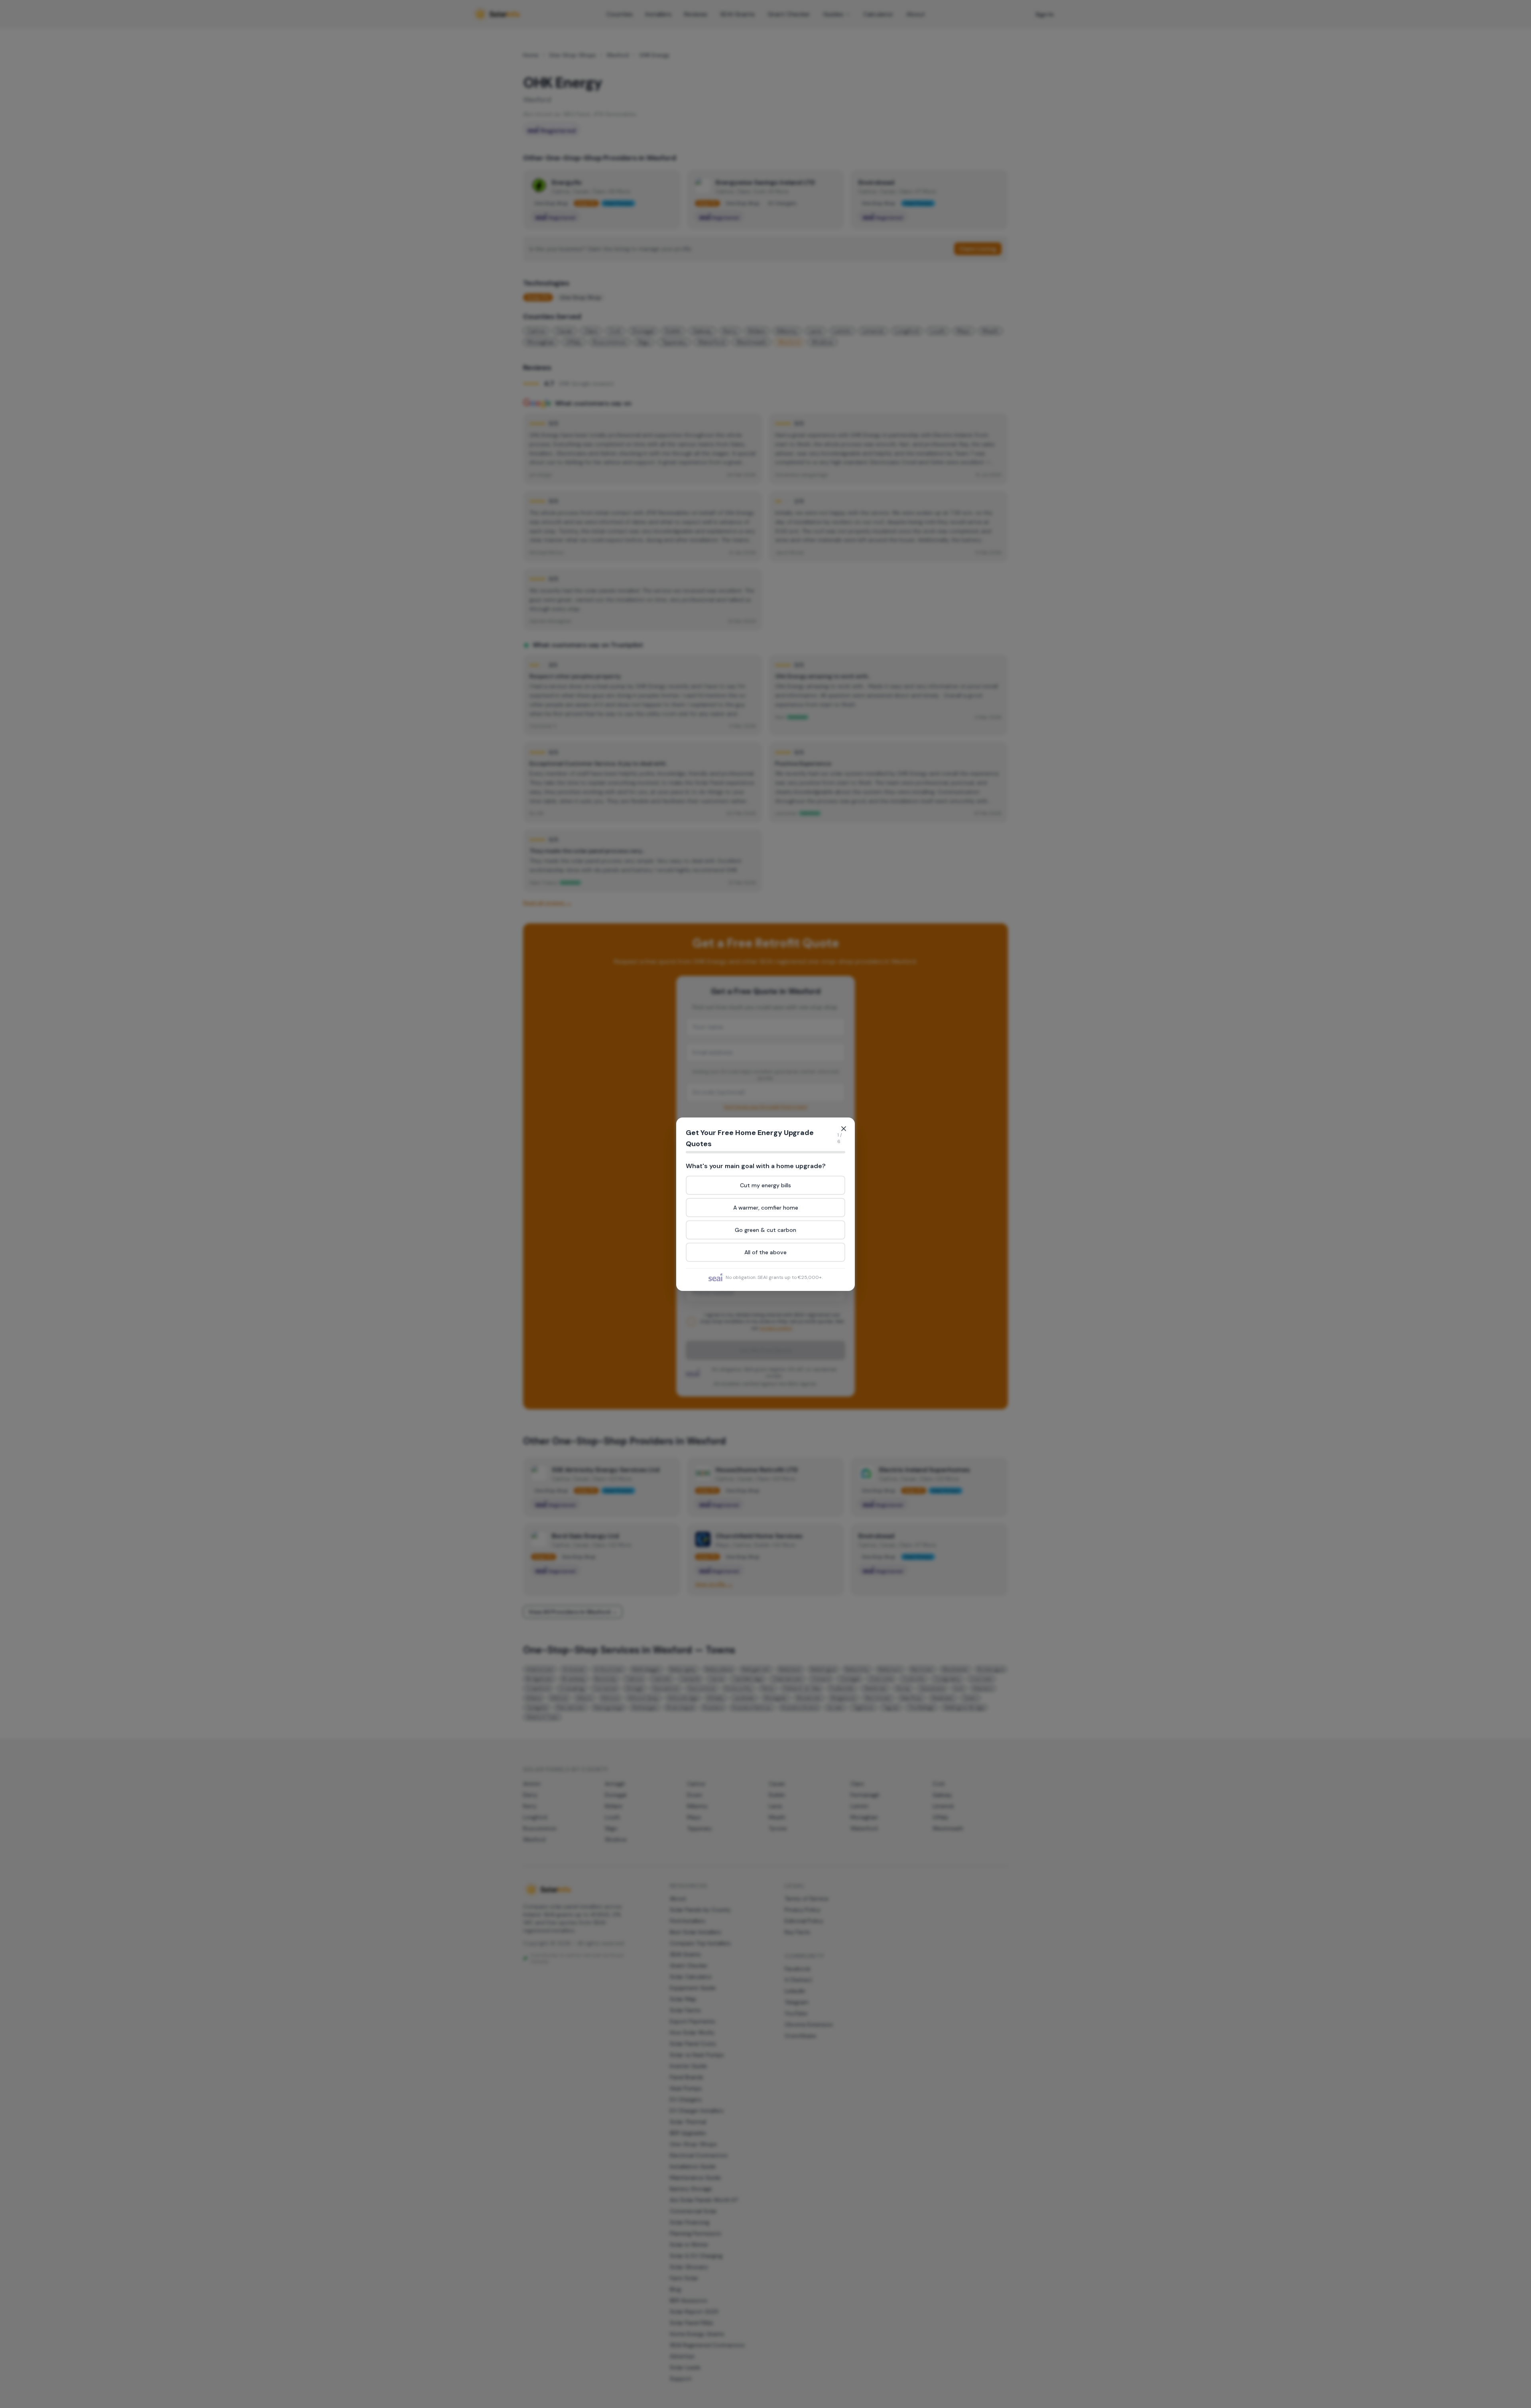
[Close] (844, 1129)
